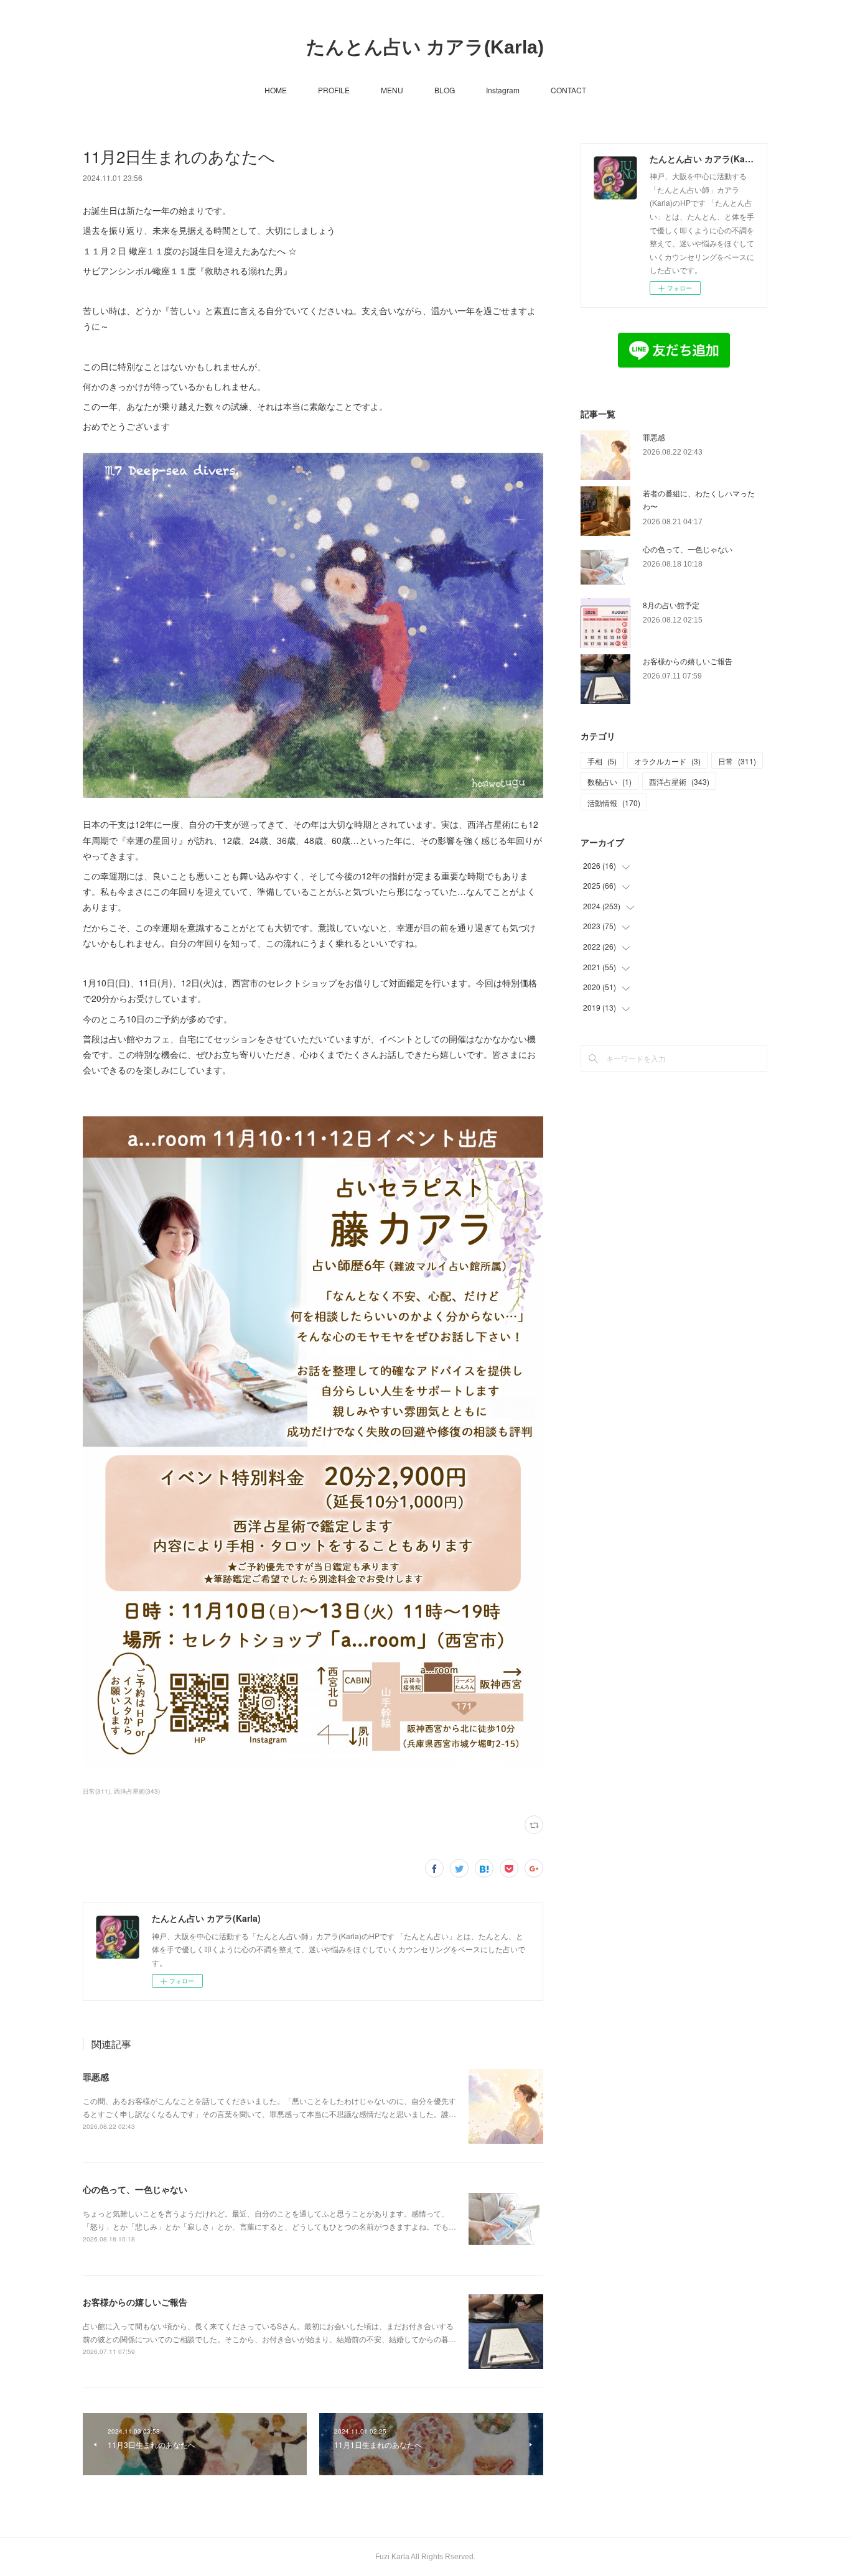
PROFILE (334, 90)
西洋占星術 (679, 781)
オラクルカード (667, 761)
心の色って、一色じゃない (135, 2189)
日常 (737, 761)
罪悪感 (96, 2077)
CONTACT (568, 90)
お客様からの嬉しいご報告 (135, 2302)
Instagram (503, 90)
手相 (602, 761)
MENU (392, 90)
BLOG (445, 90)
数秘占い (609, 781)
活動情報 (614, 803)
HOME (276, 90)
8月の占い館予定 (671, 605)
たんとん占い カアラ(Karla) (425, 47)
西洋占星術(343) (137, 1791)
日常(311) (96, 1791)
